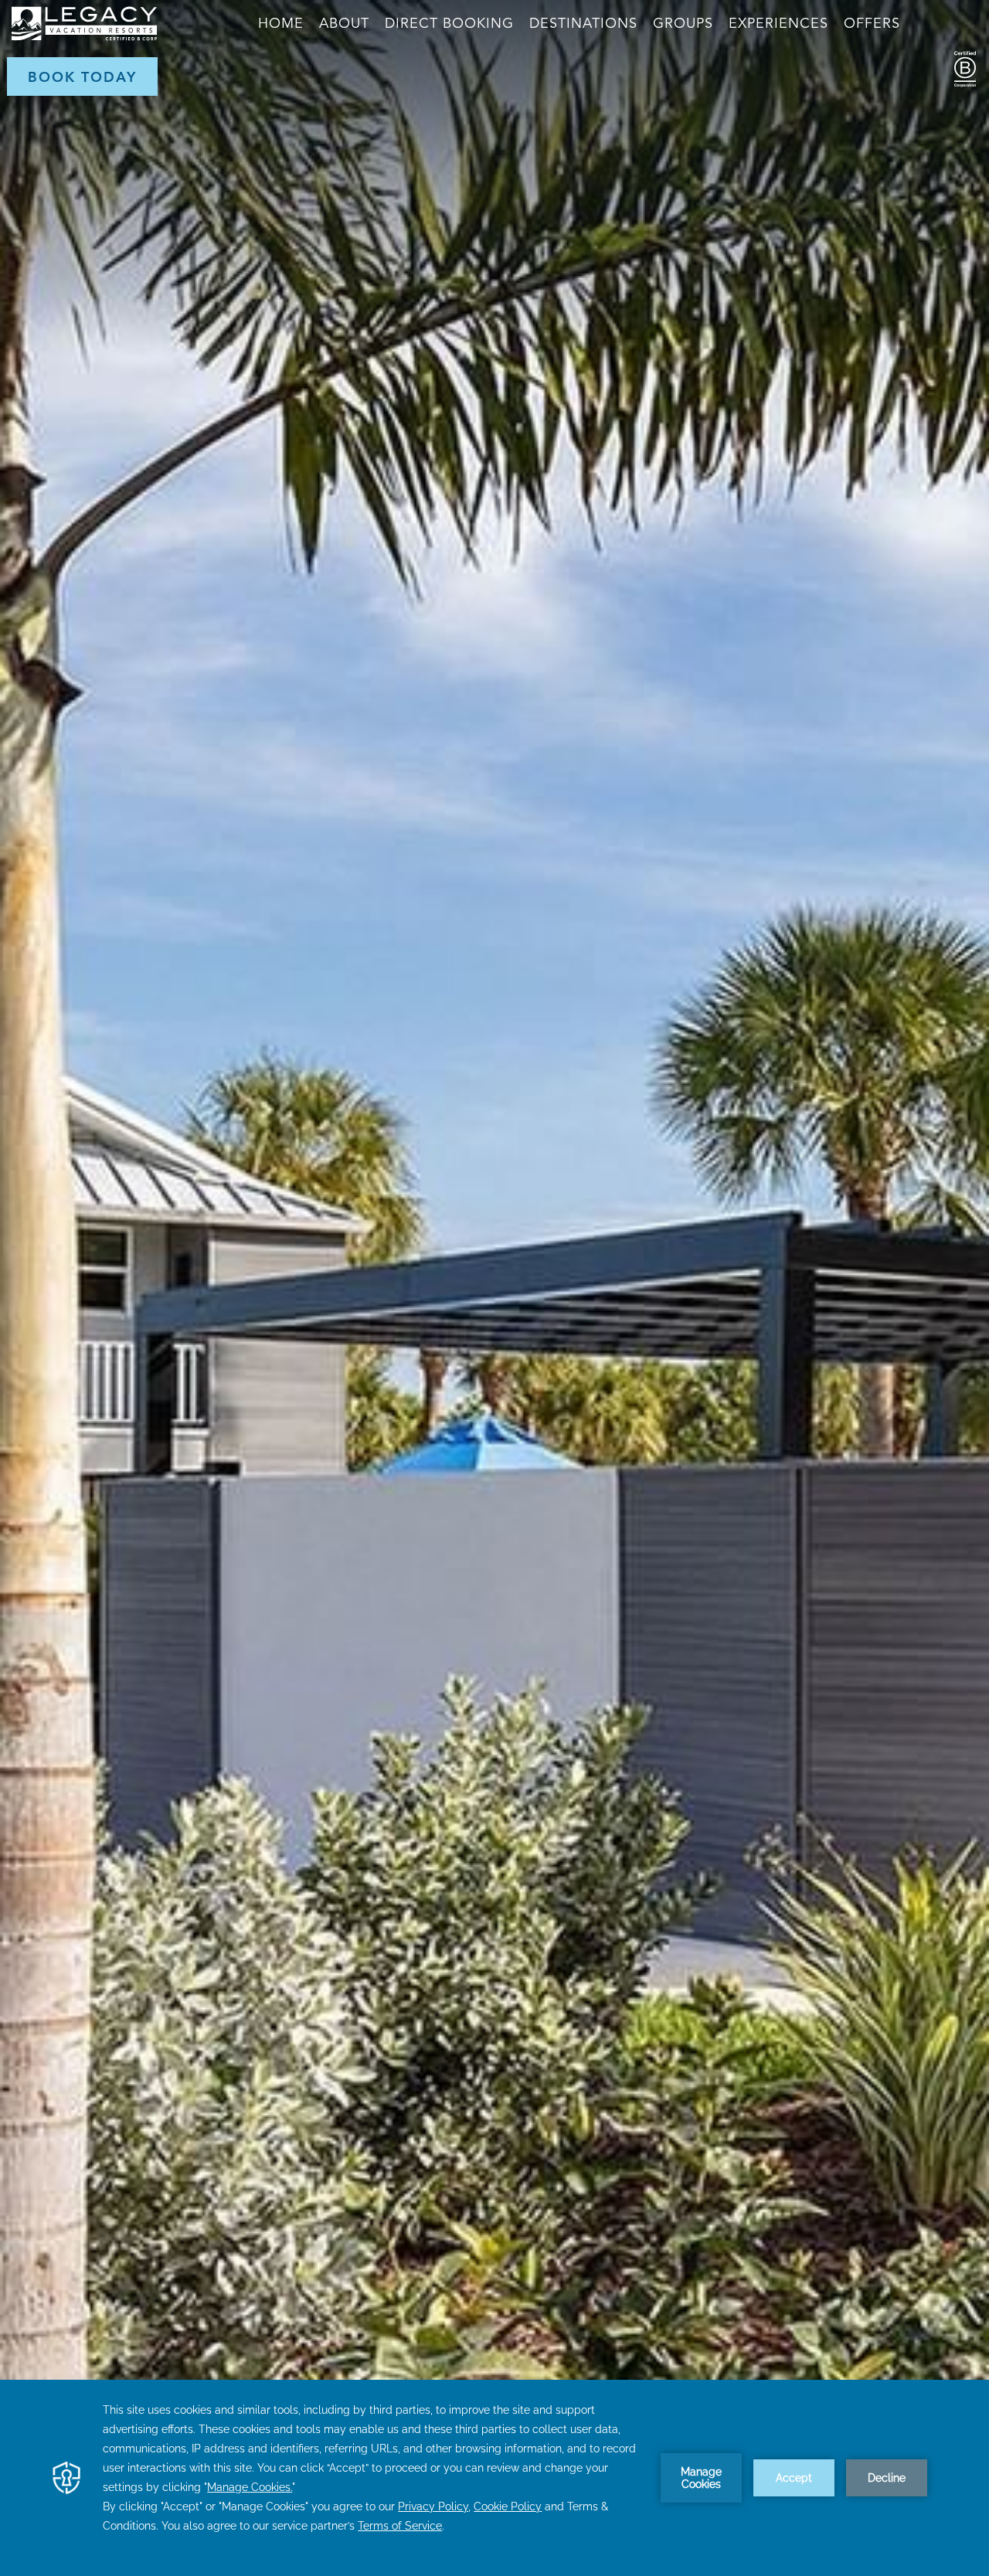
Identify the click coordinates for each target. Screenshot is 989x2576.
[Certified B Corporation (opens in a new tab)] (24, 71)
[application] (494, 2478)
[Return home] (84, 37)
